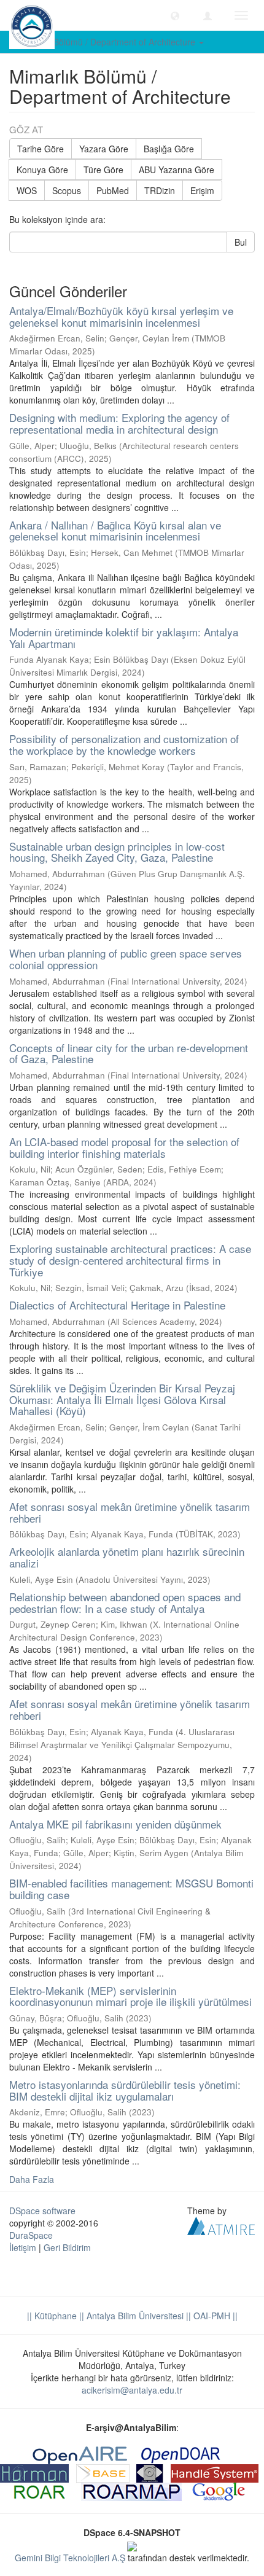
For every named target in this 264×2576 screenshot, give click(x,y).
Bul (241, 242)
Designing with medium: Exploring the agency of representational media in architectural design (119, 423)
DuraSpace (31, 2235)
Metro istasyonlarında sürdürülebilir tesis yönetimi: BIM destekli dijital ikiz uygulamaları (125, 2090)
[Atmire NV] (221, 2225)
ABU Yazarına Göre (177, 170)
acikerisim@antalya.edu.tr (132, 2390)
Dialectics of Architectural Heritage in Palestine (117, 1305)
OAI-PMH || (214, 2316)
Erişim (202, 190)
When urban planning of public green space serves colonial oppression (126, 959)
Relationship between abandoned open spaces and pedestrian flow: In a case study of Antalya (125, 1602)
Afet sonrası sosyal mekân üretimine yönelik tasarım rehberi (130, 1512)
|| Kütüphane (52, 2316)
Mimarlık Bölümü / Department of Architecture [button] (108, 42)
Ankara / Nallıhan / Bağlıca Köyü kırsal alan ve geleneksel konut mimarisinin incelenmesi (115, 531)
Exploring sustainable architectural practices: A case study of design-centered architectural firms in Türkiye (130, 1260)
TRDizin (160, 190)
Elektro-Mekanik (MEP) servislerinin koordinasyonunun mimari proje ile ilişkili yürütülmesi (130, 1996)
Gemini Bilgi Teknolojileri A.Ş (70, 2558)
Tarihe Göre (41, 149)
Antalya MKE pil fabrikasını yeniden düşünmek (115, 1824)
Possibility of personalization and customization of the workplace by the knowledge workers (124, 744)
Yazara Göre (104, 149)
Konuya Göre (42, 170)
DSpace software (42, 2211)
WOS (27, 190)
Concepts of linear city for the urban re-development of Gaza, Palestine (129, 1053)
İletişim (23, 2247)
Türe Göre (103, 170)
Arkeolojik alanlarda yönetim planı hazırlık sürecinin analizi (127, 1557)
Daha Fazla (32, 2179)
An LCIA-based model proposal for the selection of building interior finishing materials (124, 1147)
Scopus (67, 190)
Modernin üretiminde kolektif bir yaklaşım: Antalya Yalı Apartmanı (124, 638)
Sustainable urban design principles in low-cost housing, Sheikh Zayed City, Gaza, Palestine (117, 852)
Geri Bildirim (67, 2247)
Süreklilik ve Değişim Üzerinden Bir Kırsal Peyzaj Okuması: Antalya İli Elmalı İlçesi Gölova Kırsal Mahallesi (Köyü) (122, 1399)
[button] (175, 15)
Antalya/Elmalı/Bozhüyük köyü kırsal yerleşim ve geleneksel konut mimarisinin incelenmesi (121, 316)
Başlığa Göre (169, 149)
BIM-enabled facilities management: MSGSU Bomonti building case (131, 1889)
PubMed (113, 190)
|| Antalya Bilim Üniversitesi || (134, 2316)
